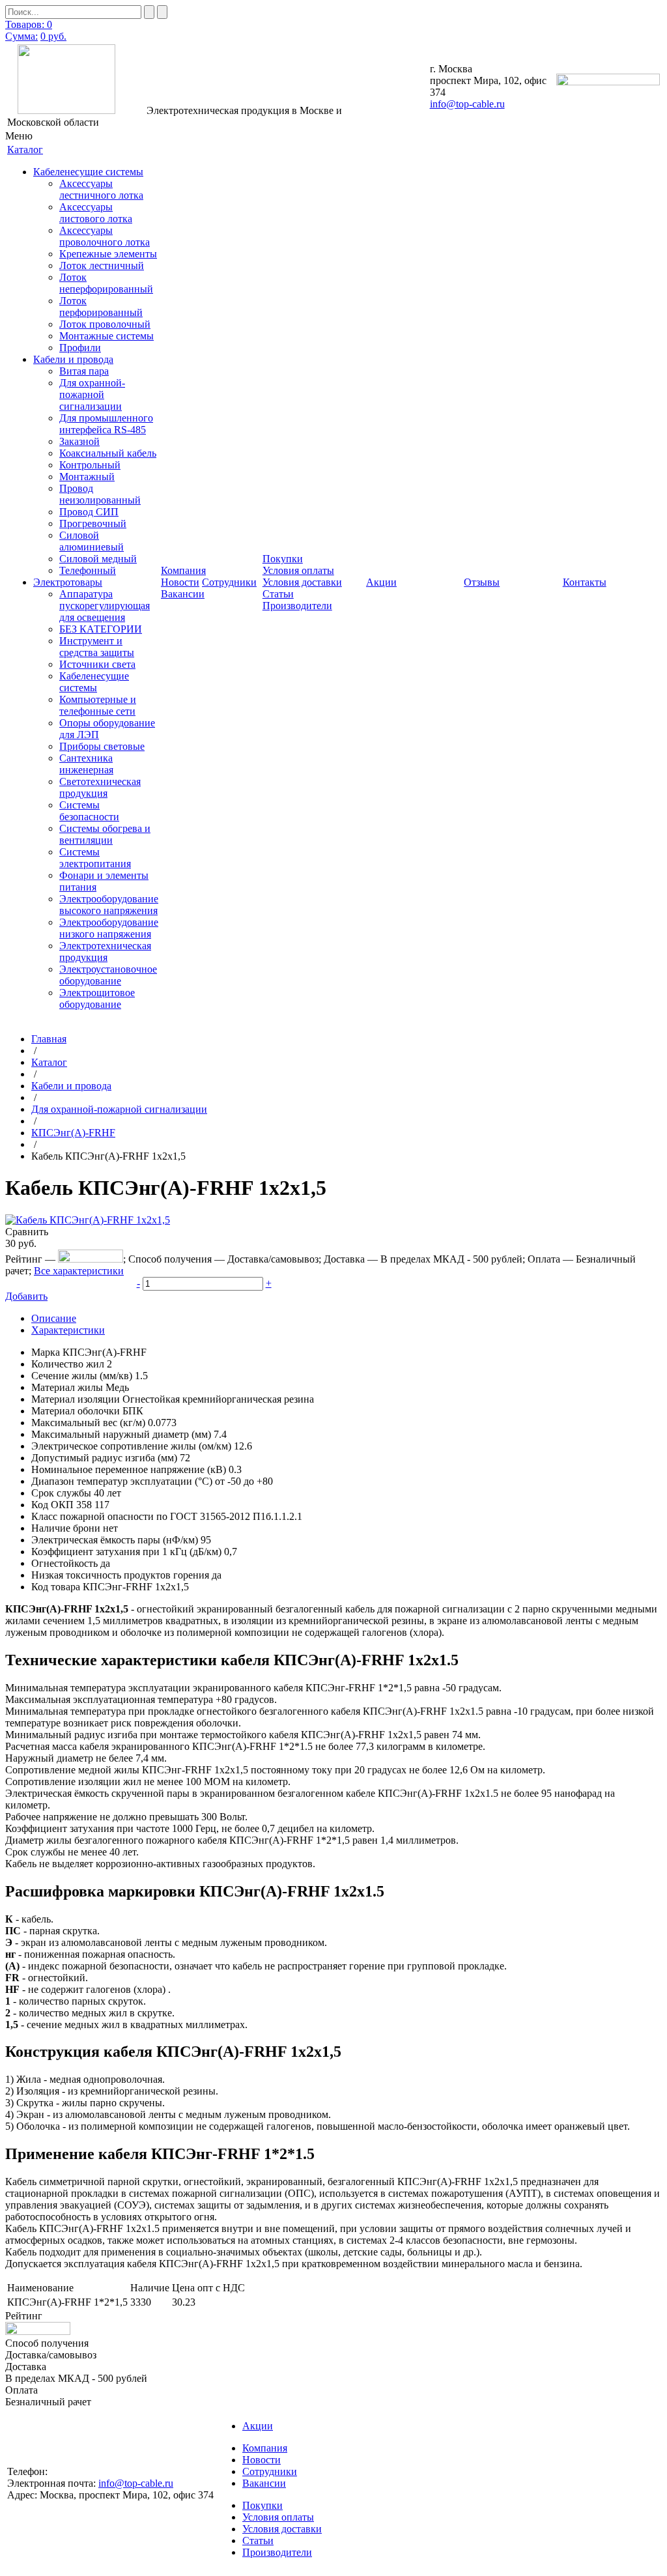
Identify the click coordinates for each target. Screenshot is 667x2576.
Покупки (263, 2505)
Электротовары (68, 582)
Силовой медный (98, 559)
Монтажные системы (106, 336)
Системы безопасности (89, 811)
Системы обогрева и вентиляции (105, 834)
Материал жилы (67, 1387)
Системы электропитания (95, 858)
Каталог (49, 1062)
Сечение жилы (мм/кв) (82, 1376)
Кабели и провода (73, 359)
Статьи (278, 594)
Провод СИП (89, 512)
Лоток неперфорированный (106, 283)
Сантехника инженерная (86, 764)
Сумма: (21, 36)
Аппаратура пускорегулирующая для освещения (105, 606)
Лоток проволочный (105, 324)
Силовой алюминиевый (92, 541)
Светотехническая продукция (100, 787)
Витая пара (84, 371)
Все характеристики (79, 1271)
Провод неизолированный (100, 494)
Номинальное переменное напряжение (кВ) (129, 1469)
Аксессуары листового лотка (96, 213)
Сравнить (27, 1232)
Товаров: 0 (29, 24)
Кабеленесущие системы (88, 172)
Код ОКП (52, 1505)
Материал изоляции (76, 1399)
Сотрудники (229, 582)
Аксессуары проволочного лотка (105, 236)
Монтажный (87, 477)
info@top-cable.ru (467, 104)
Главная (49, 1039)
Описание (54, 1318)
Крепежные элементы (108, 254)
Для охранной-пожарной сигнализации (92, 394)
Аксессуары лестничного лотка (101, 189)
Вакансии (183, 594)
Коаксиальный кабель (108, 453)
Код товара (56, 1587)
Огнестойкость (64, 1563)
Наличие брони (66, 1528)
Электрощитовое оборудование (97, 998)
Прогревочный (93, 523)
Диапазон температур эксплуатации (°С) (122, 1481)
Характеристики (68, 1330)
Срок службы (61, 1493)
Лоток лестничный (102, 265)
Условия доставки (302, 582)
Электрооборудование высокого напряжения (109, 905)
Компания (265, 2448)
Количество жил (68, 1364)
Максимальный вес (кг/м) (88, 1423)
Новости (180, 582)
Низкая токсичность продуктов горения (120, 1575)
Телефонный (88, 570)
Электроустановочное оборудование (108, 975)
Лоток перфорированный (101, 307)
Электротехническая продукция (105, 952)
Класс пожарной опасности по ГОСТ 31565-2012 (141, 1516)
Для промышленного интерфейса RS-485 (106, 424)
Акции (258, 2426)
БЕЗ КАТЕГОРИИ (101, 629)
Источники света (97, 664)
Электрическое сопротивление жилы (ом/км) (131, 1446)
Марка (46, 1352)
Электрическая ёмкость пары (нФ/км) (115, 1540)
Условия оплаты (298, 570)
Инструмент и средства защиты (97, 647)
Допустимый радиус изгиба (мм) (104, 1458)
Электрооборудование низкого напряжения (109, 928)
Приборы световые (102, 746)
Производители (297, 606)
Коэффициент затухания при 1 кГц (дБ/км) (126, 1552)
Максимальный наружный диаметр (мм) (121, 1434)
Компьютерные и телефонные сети (98, 705)
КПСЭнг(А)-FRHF (73, 1133)
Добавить (26, 1296)
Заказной (79, 441)
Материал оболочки (76, 1411)
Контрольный (90, 465)
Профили (80, 348)
